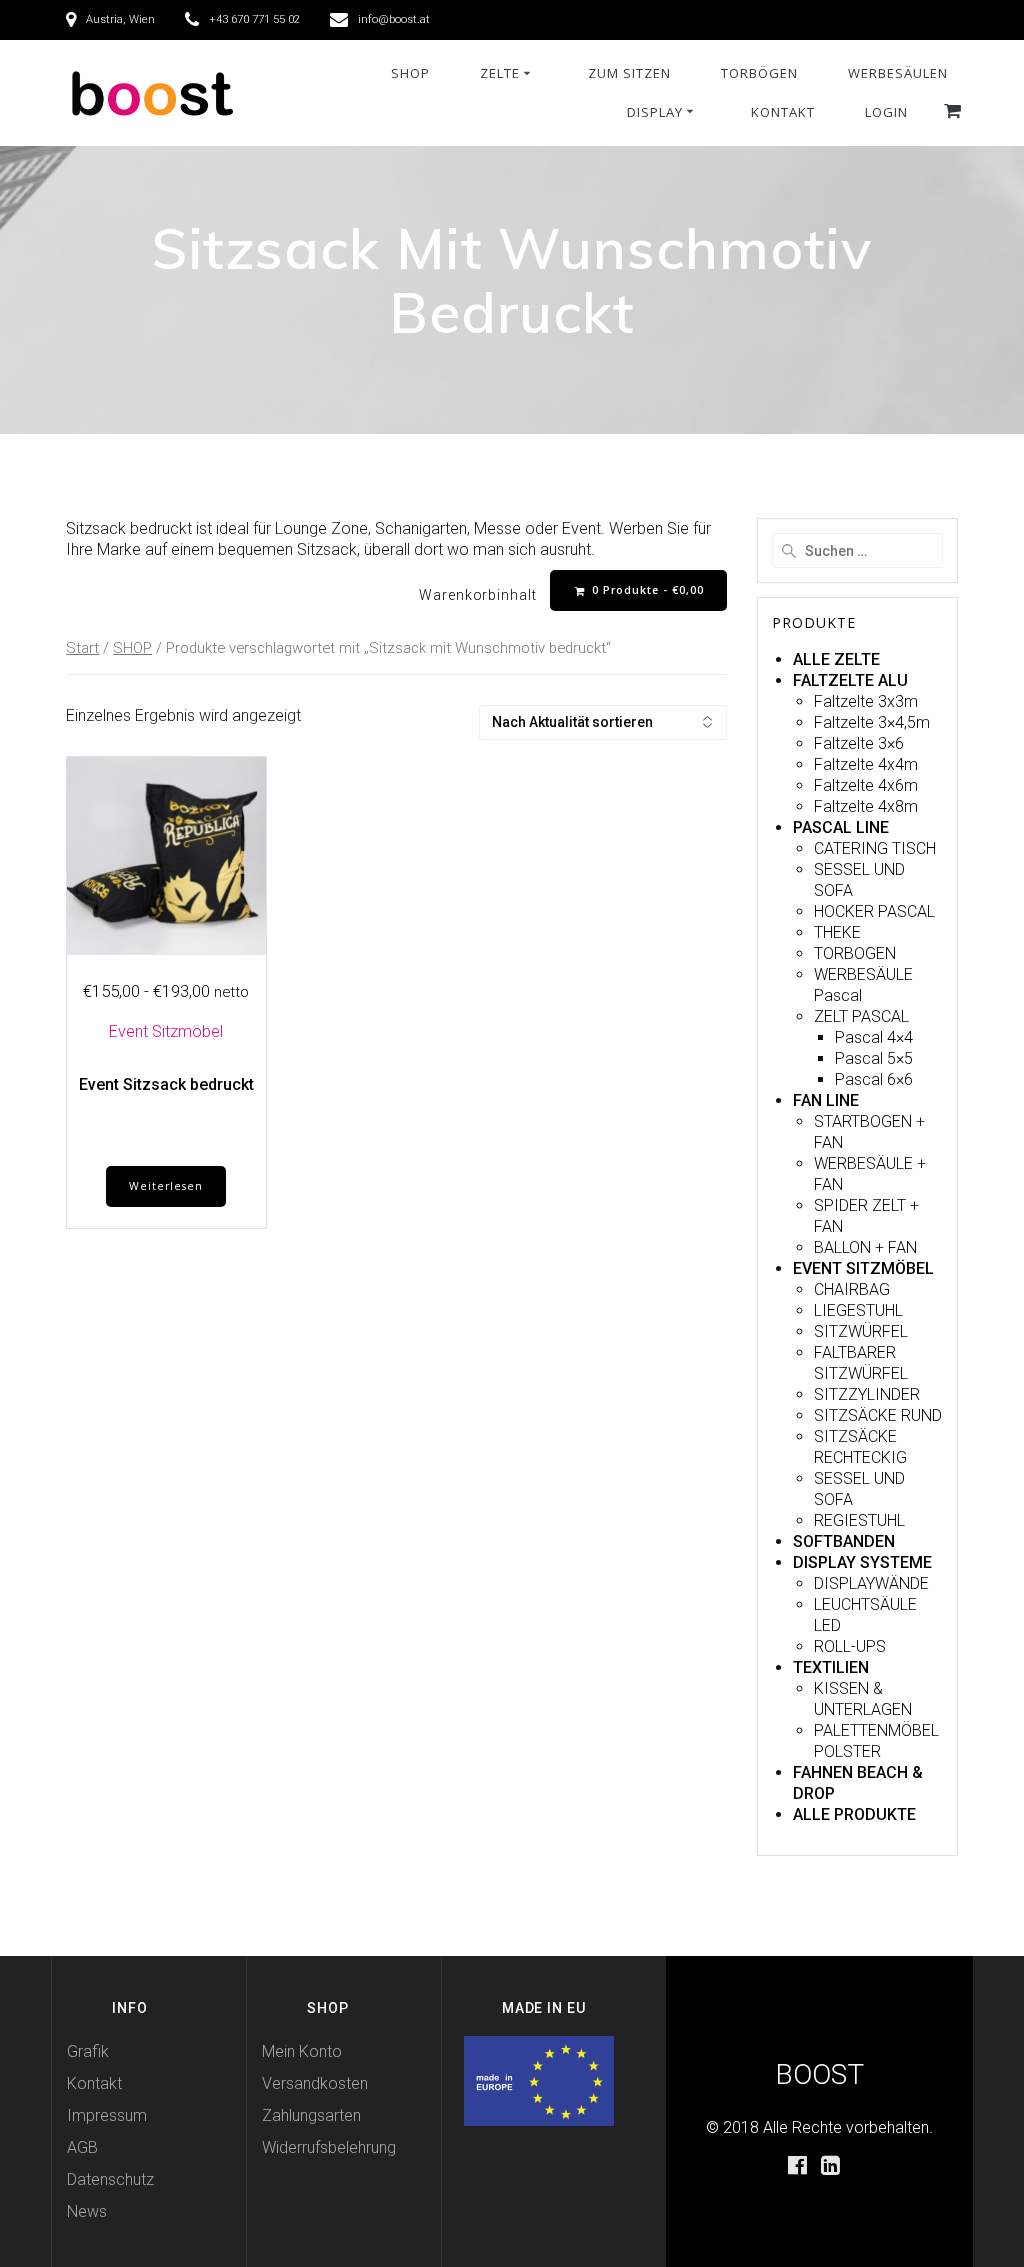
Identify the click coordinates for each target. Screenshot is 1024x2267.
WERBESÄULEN (898, 73)
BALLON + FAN (865, 1247)
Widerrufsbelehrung (329, 2147)
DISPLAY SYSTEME (862, 1562)
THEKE (837, 932)
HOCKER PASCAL (874, 911)
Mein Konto (302, 2051)
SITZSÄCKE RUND (878, 1415)
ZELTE (500, 73)
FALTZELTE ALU (850, 680)
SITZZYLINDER (867, 1394)
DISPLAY (655, 112)
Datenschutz (110, 2179)
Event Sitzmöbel (166, 1031)
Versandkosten (315, 2083)
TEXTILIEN (831, 1667)
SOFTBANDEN (844, 1541)
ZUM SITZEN (629, 73)
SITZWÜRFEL (861, 1331)
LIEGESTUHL (858, 1310)
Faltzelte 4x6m (866, 785)
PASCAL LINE (841, 827)
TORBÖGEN (759, 73)
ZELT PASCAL (861, 1016)
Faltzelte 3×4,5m (872, 722)
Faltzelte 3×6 (859, 743)
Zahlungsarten (311, 2115)
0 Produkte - (646, 590)
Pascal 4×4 (874, 1037)
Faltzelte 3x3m (866, 701)
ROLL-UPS (850, 1646)
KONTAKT (783, 112)
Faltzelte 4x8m (866, 806)
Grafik (88, 2051)
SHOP (410, 73)
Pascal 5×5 (874, 1058)
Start (82, 648)
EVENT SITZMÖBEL (863, 1268)
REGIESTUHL (859, 1520)
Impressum (107, 2115)
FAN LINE (826, 1100)
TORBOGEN (855, 953)
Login (886, 112)
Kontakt (94, 2083)
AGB (82, 2147)
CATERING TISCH (875, 848)
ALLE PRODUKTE (854, 1814)
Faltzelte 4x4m (866, 764)
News (87, 2211)
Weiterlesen (166, 1186)
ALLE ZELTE (836, 659)
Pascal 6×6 (874, 1079)
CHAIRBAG (852, 1289)
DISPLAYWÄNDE (871, 1583)
